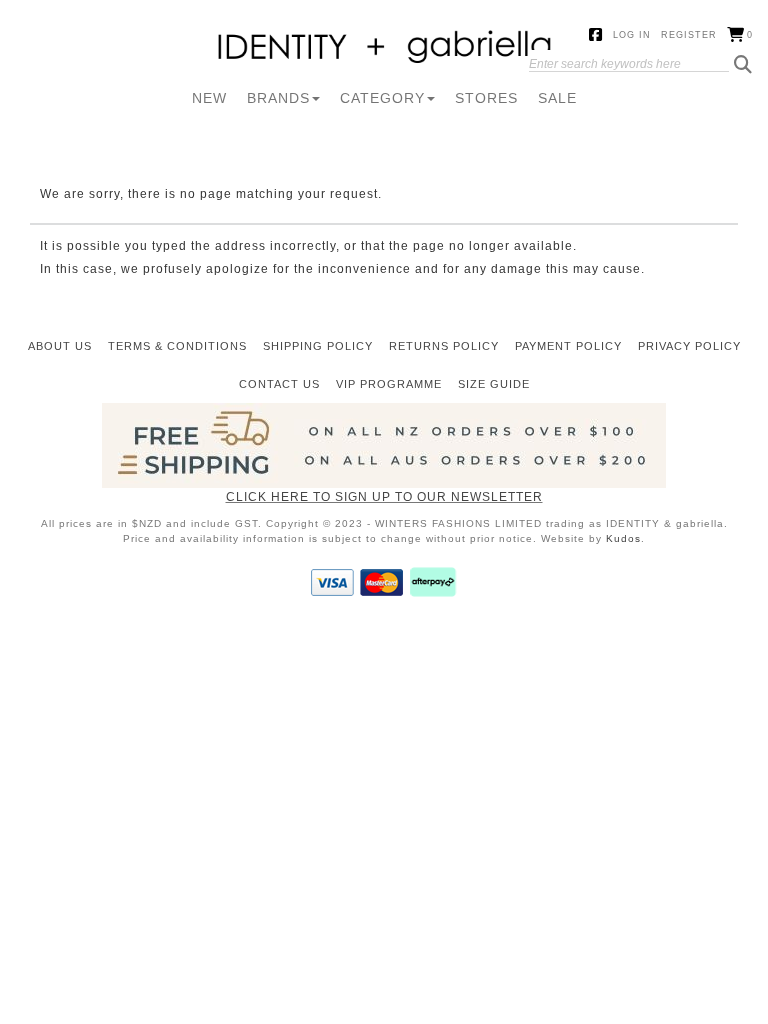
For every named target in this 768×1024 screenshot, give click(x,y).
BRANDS (278, 98)
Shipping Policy (318, 346)
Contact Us (279, 384)
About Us (60, 346)
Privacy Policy (689, 346)
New (209, 98)
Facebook (596, 36)
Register (689, 35)
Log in (632, 35)
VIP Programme (389, 384)
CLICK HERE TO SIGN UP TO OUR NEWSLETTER (384, 497)
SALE (557, 98)
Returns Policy (444, 346)
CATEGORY (382, 98)
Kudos (623, 538)
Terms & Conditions (177, 346)
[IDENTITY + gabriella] (384, 47)
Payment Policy (568, 346)
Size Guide (494, 384)
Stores (486, 98)
